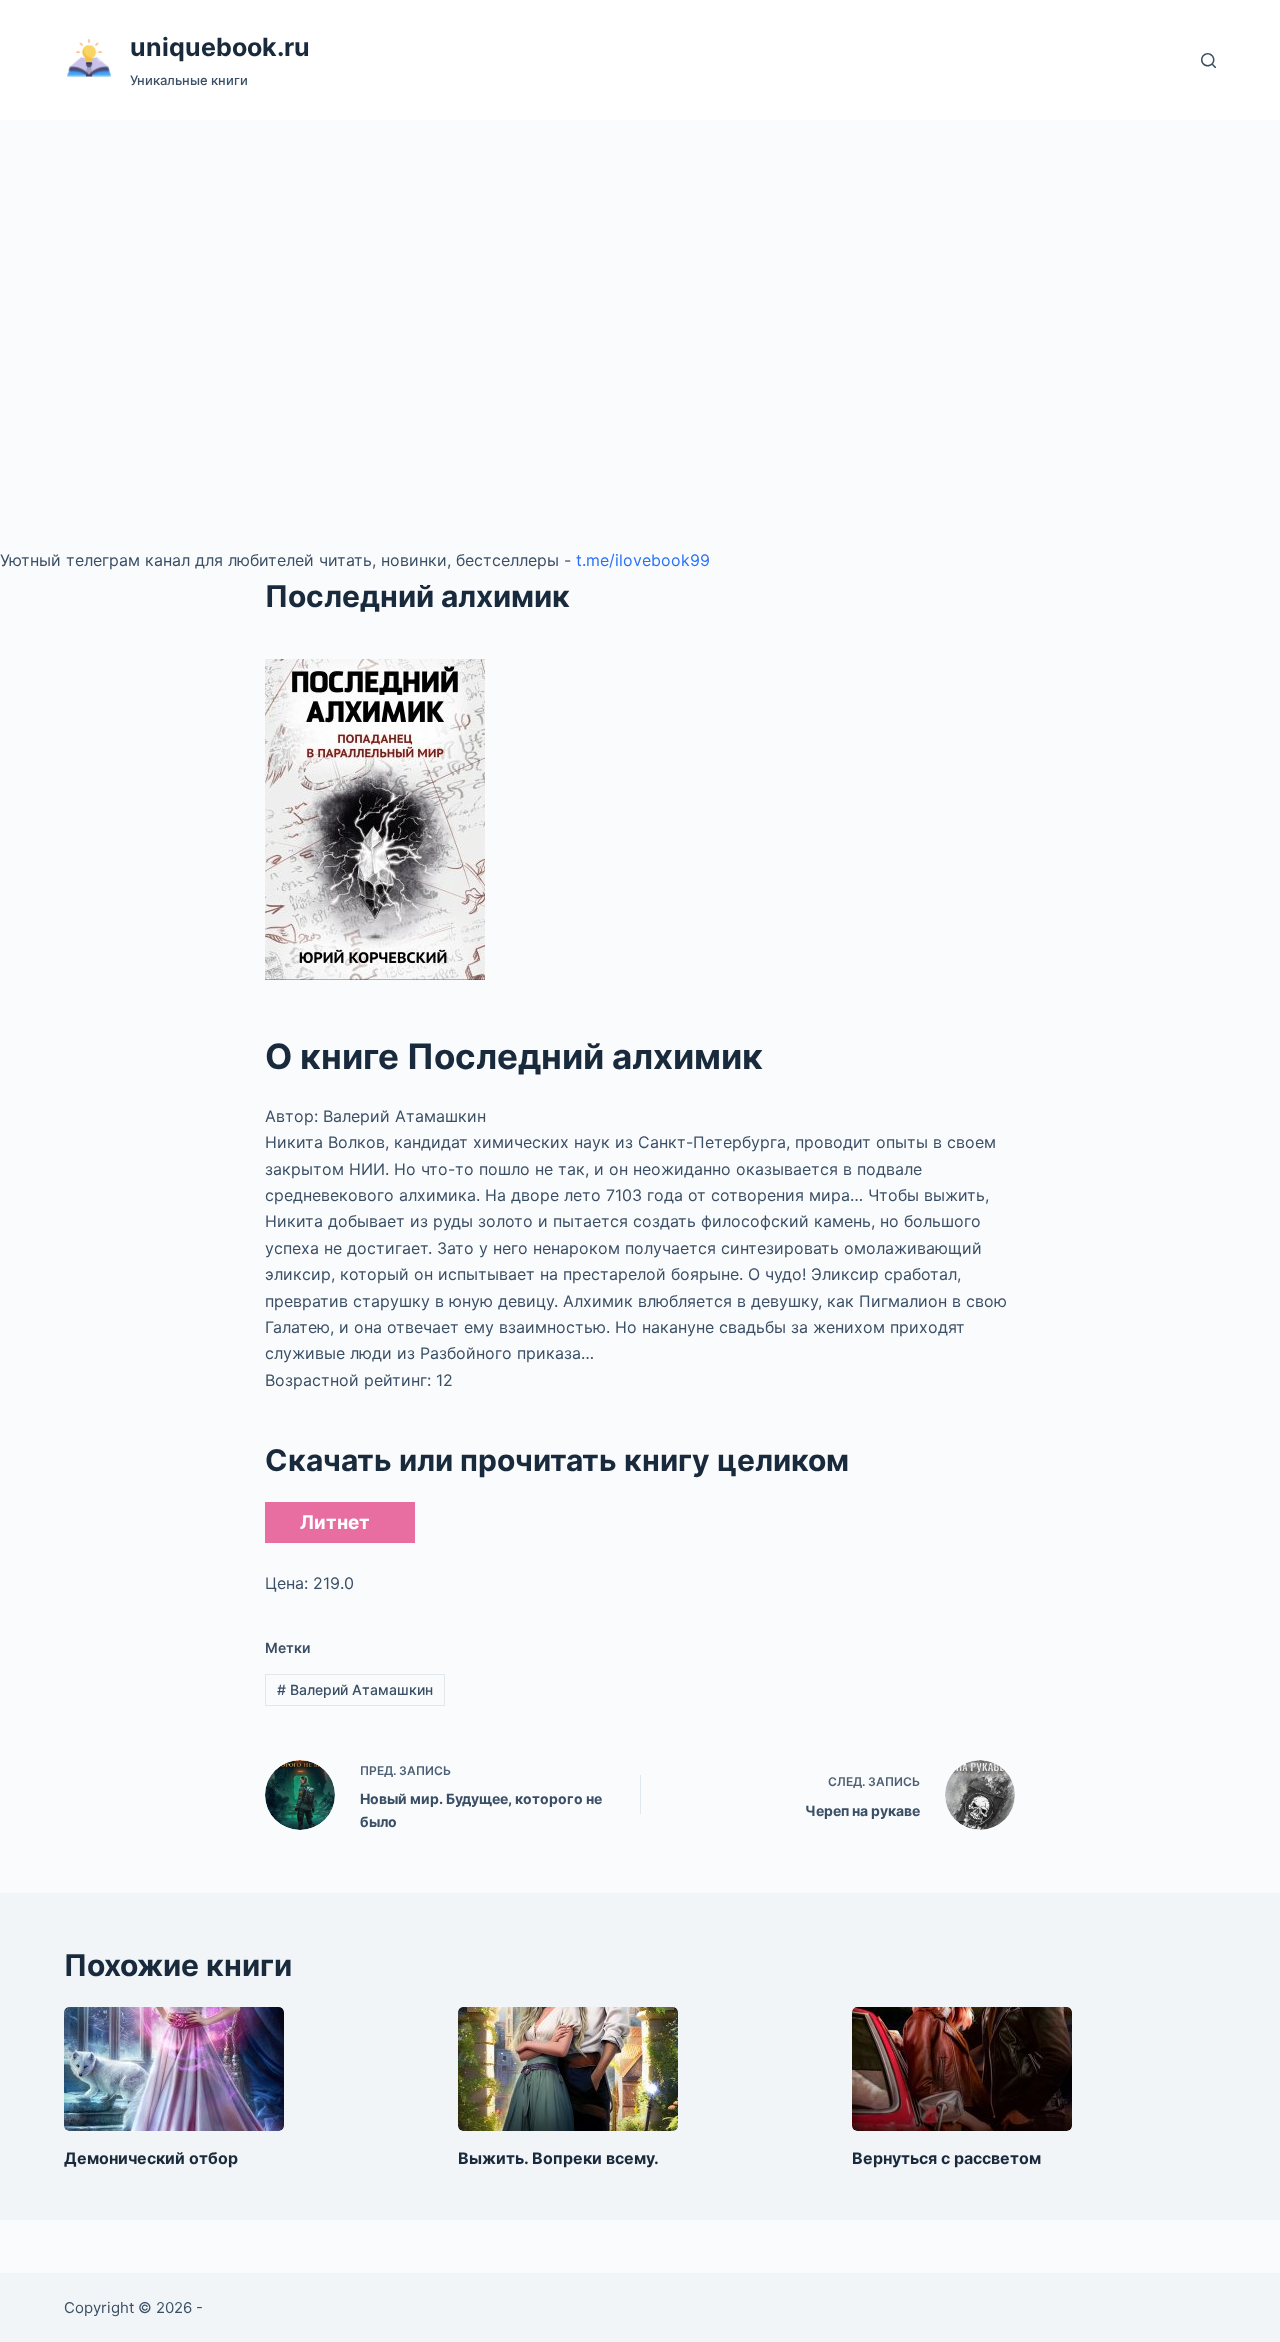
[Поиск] (1208, 60)
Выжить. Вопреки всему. (558, 2158)
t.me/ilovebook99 (643, 560)
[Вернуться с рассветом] (962, 2069)
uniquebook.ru (220, 47)
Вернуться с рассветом (946, 2158)
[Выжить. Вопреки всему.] (568, 2069)
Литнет (335, 1522)
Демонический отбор (151, 2158)
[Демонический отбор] (174, 2069)
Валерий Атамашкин (355, 1689)
